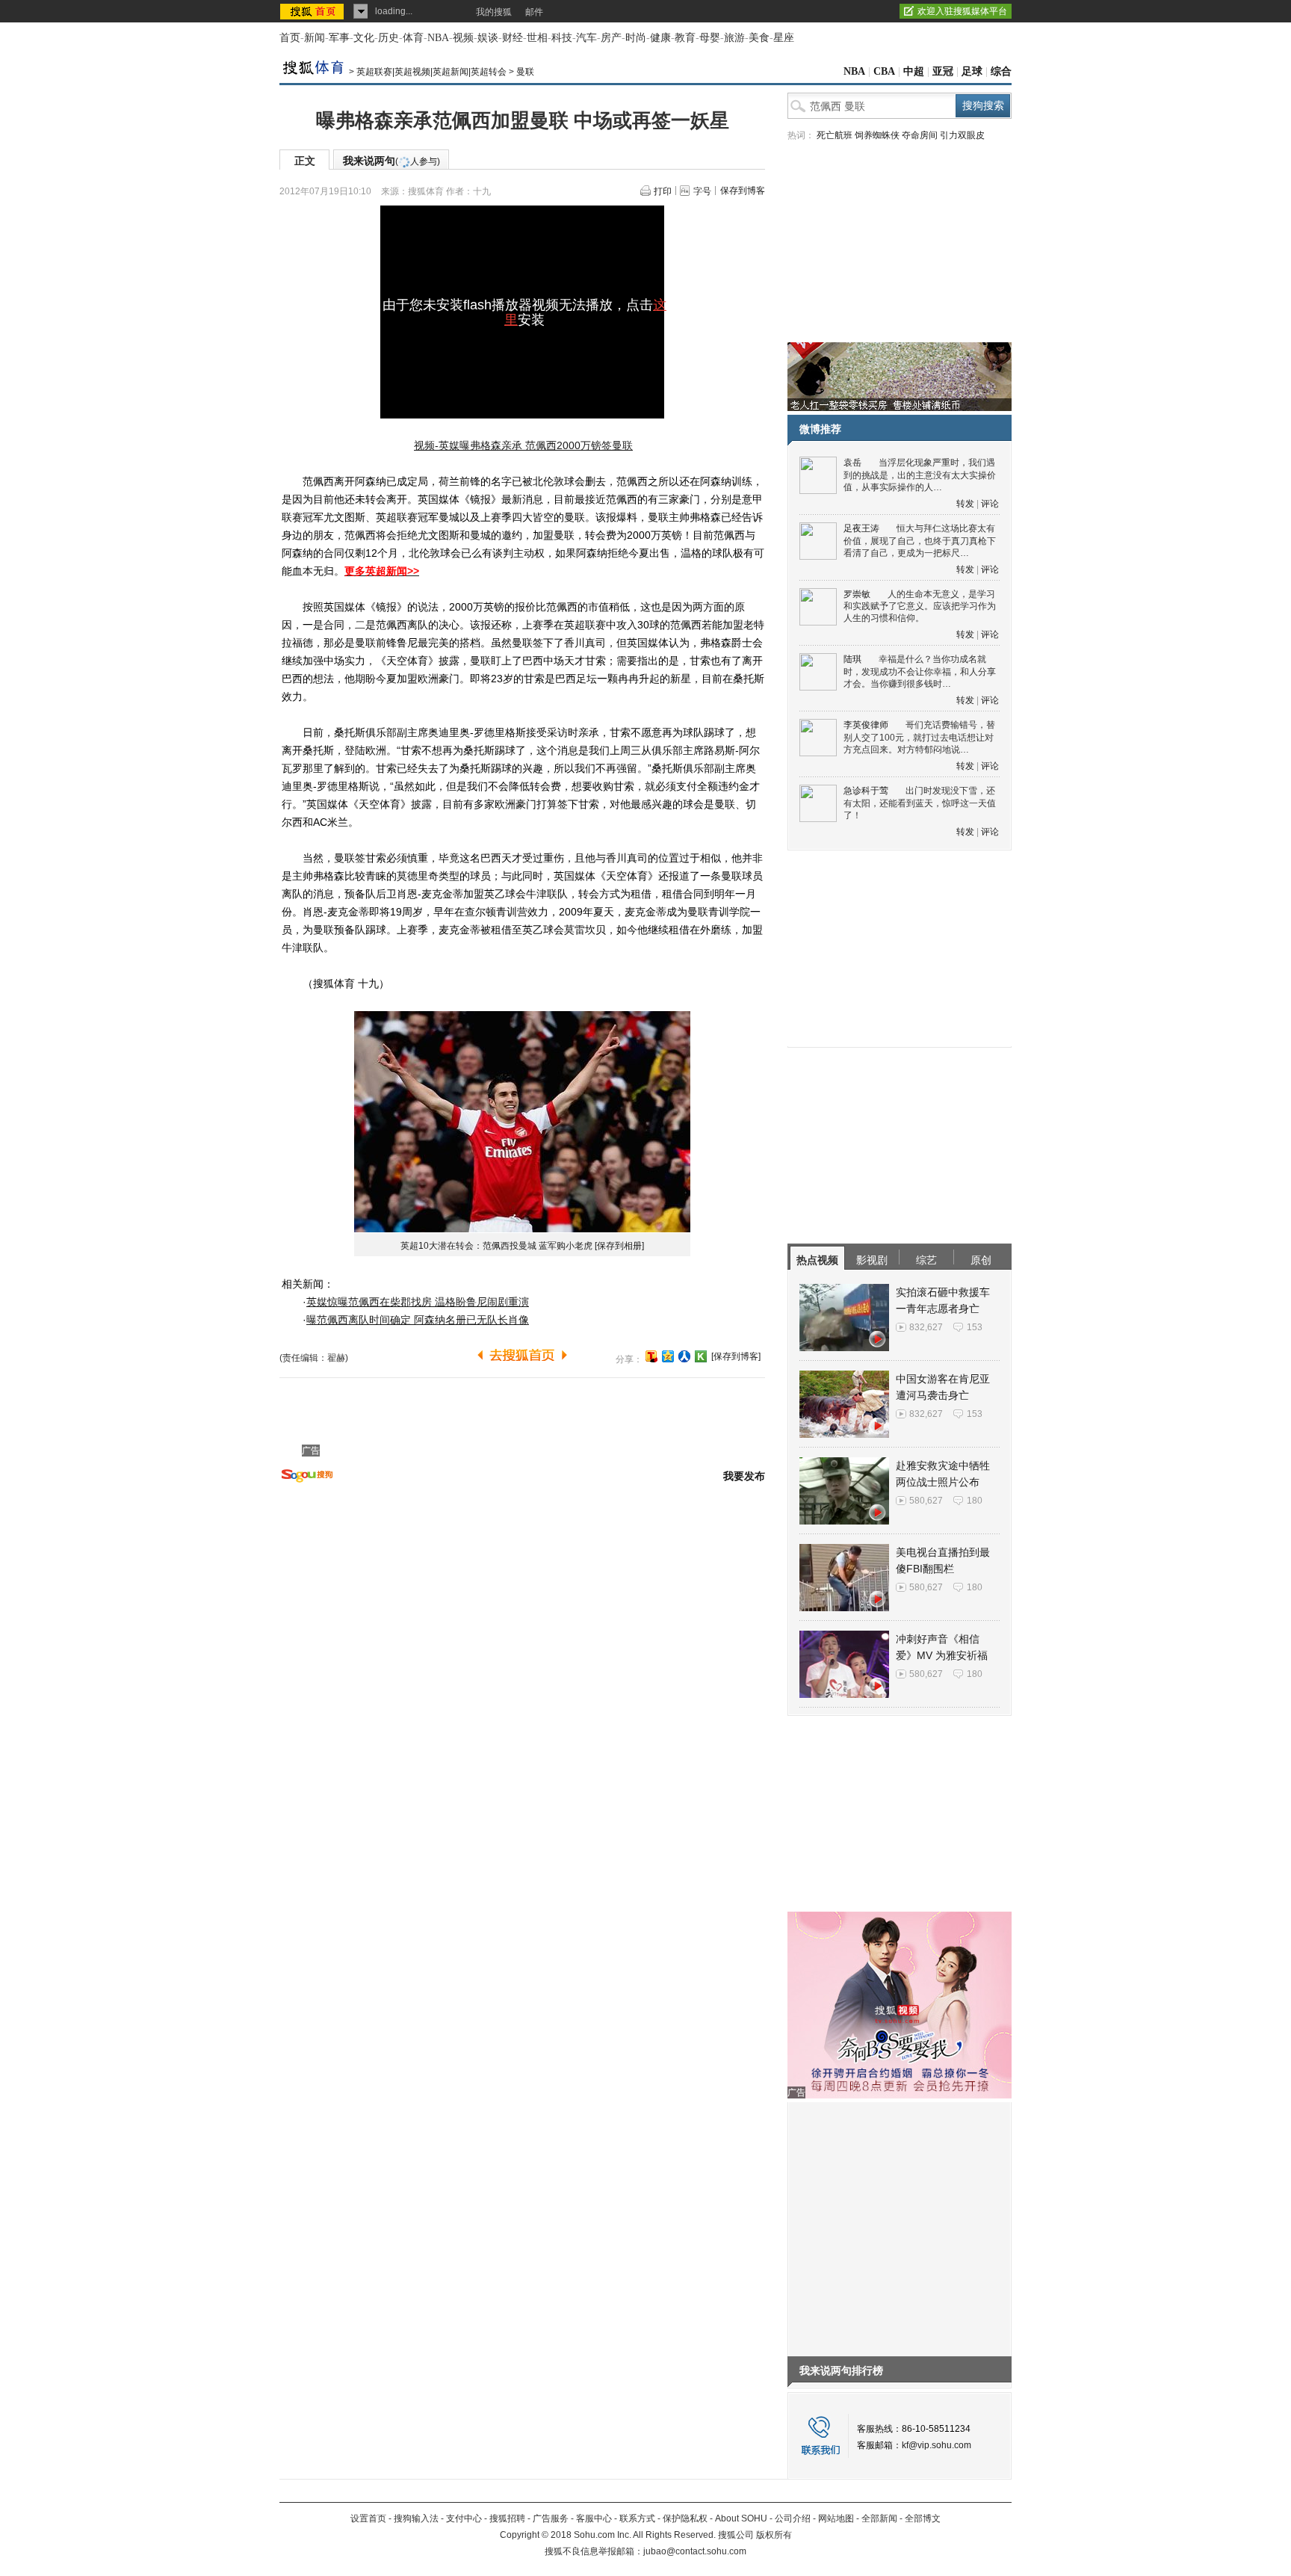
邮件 (534, 12)
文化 (364, 38)
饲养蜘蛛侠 (877, 135)
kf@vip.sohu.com (936, 2445)
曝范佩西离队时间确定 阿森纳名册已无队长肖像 (418, 1320)
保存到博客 (743, 191)
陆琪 (852, 659)
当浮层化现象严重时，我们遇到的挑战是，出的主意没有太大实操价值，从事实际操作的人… (920, 475)
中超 (914, 71)
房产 (611, 38)
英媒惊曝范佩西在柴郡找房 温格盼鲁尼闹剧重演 (418, 1302)
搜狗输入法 (416, 2518)
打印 (663, 191)
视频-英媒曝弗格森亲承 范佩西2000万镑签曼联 (523, 445)
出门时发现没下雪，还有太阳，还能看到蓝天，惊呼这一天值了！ (920, 803)
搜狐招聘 (507, 2518)
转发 (965, 504)
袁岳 (852, 463)
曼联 (525, 72)
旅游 (734, 38)
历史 (388, 38)
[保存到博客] (736, 1356)
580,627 (926, 1501)
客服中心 (594, 2518)
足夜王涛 (861, 528)
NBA (438, 38)
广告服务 (551, 2518)
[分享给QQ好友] (668, 1356)
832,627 (926, 1327)
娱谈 (488, 38)
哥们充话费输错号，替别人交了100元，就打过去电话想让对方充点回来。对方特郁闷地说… (919, 737)
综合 (1001, 71)
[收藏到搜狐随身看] (701, 1356)
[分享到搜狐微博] (651, 1356)
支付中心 (464, 2518)
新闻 (315, 38)
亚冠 (943, 71)
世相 (537, 38)
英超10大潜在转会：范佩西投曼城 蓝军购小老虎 (496, 1246)
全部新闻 (879, 2518)
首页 (290, 38)
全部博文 (923, 2518)
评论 (990, 504)
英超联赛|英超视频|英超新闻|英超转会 (431, 72)
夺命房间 (920, 135)
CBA (884, 71)
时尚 (636, 38)
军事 (339, 38)
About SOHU (741, 2518)
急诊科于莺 (866, 791)
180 (975, 1501)
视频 (463, 38)
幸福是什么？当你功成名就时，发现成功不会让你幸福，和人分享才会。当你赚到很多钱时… (920, 671)
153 (975, 1327)
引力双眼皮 (962, 135)
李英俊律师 (866, 725)
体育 (413, 38)
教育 (685, 38)
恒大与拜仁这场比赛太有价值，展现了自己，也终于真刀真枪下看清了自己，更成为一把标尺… (920, 541)
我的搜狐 (494, 12)
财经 (513, 38)
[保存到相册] (619, 1246)
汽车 (586, 38)
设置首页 (368, 2518)
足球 (972, 71)
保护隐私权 (685, 2518)
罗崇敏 (857, 594)
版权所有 (774, 2535)
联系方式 (637, 2518)
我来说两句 (391, 161)
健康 (660, 38)
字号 (702, 191)
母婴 (710, 38)
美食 (759, 38)
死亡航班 (835, 135)
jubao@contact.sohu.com (695, 2551)
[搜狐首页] (313, 11)
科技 (562, 38)
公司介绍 (793, 2518)
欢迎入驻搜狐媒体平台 (962, 11)
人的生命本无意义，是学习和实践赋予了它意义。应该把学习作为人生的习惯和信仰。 (920, 606)
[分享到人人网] (684, 1356)
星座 (784, 38)
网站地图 (836, 2518)
